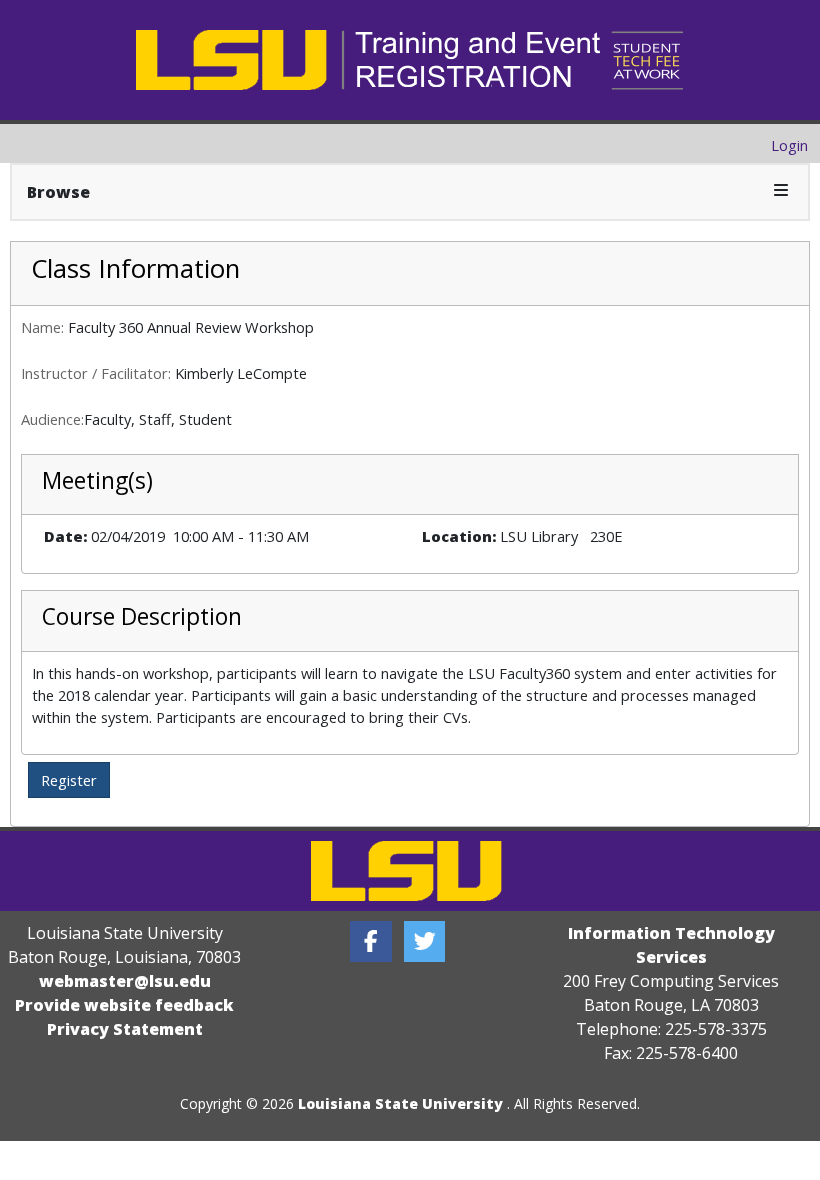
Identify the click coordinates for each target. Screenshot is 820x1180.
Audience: (52, 419)
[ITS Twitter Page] (425, 941)
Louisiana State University (400, 1103)
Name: (42, 327)
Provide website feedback (124, 1005)
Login (789, 145)
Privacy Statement (125, 1029)
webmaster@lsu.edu (125, 981)
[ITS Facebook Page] (371, 941)
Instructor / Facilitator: (96, 373)
